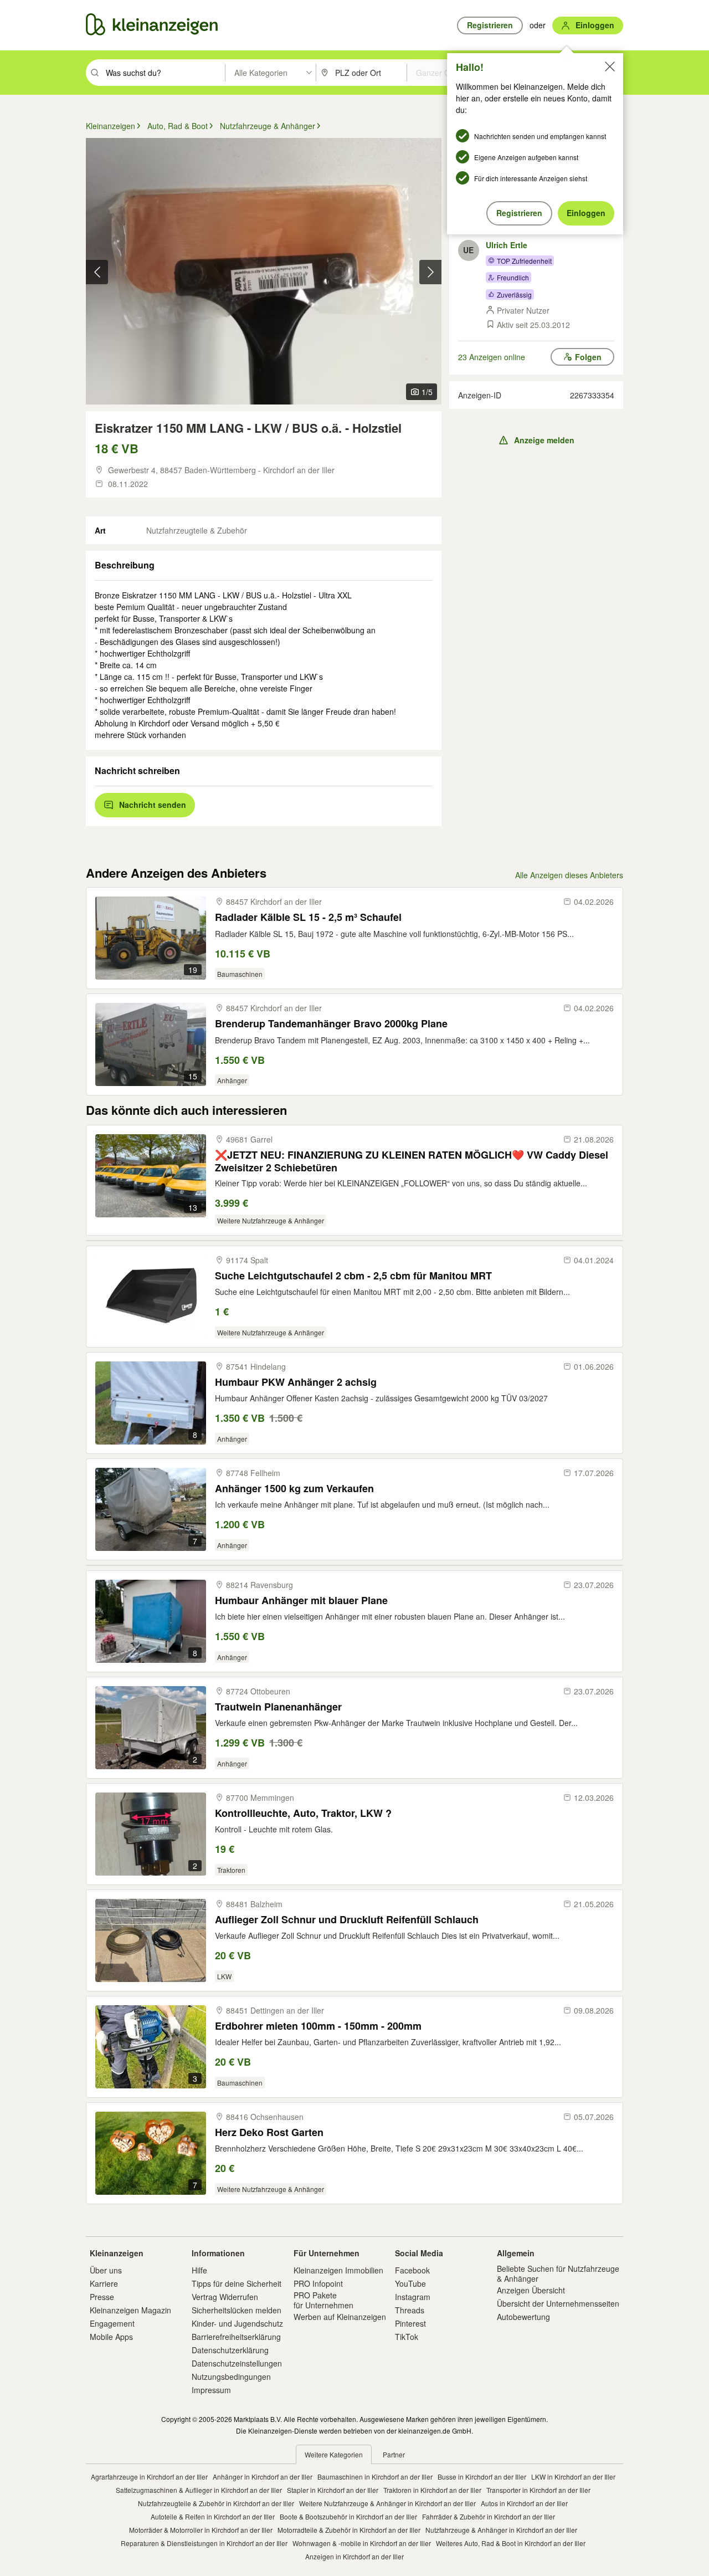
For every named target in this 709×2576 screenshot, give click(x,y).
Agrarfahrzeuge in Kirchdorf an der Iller (149, 2477)
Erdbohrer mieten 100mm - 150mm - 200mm (318, 2026)
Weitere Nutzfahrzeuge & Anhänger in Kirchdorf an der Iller (387, 2503)
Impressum (211, 2390)
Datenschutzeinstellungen (237, 2363)
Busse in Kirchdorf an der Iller (482, 2477)
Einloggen (586, 213)
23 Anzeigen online (492, 357)
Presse (102, 2297)
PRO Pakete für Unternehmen (323, 2300)
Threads (410, 2310)
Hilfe (199, 2270)
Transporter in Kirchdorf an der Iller (538, 2490)
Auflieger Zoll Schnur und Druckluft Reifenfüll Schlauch (347, 1920)
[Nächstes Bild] (430, 272)
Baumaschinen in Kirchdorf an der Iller (375, 2477)
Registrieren (519, 213)
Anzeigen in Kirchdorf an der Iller (354, 2556)
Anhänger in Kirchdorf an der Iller (263, 2477)
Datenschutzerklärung (230, 2350)
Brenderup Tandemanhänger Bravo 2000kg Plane (331, 1024)
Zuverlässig (514, 295)
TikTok (407, 2337)
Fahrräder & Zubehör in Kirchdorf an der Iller (489, 2516)
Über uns (106, 2270)
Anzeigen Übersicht (531, 2290)
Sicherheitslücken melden (237, 2310)
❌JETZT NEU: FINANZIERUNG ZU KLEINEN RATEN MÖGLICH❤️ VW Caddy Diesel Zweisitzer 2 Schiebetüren (412, 1161)
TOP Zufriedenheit (524, 261)
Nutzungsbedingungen (231, 2377)
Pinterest (410, 2323)
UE (468, 250)
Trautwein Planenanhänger (278, 1707)
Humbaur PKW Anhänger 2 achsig (296, 1382)
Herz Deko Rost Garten (269, 2132)
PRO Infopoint (318, 2283)
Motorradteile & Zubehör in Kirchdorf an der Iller (349, 2530)
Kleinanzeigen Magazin (130, 2310)
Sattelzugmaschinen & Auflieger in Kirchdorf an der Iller (199, 2490)
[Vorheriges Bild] (97, 272)
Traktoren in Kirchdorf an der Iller (432, 2490)
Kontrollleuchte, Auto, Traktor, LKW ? (303, 1813)
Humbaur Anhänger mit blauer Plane (301, 1601)
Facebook (412, 2270)
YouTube (410, 2283)
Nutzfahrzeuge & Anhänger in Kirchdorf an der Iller (501, 2530)
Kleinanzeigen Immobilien (338, 2270)
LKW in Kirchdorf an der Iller (573, 2477)
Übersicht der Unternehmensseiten (558, 2303)
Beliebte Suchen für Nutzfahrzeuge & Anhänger (558, 2273)
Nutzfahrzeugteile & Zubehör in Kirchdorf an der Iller (216, 2503)
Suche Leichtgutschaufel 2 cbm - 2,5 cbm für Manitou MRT (353, 1276)
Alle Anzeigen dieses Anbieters (569, 875)
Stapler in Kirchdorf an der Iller (333, 2490)
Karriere (104, 2283)
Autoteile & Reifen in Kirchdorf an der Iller (213, 2516)
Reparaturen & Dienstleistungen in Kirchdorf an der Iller (204, 2543)
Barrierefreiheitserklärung (236, 2337)
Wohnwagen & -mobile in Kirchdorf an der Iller (362, 2543)
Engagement (112, 2323)
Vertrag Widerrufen (225, 2297)
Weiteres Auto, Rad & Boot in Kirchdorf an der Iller (511, 2543)
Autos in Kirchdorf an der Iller (524, 2503)
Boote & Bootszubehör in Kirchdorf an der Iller (348, 2516)
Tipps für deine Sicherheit (237, 2283)
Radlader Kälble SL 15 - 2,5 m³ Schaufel (308, 917)
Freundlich (513, 277)
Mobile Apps (111, 2337)
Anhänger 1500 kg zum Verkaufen (294, 1489)
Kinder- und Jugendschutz (237, 2323)
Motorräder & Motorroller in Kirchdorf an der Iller (201, 2530)
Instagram (413, 2297)
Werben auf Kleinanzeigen (340, 2317)
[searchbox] (164, 73)
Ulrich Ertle (507, 245)
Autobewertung (523, 2317)
